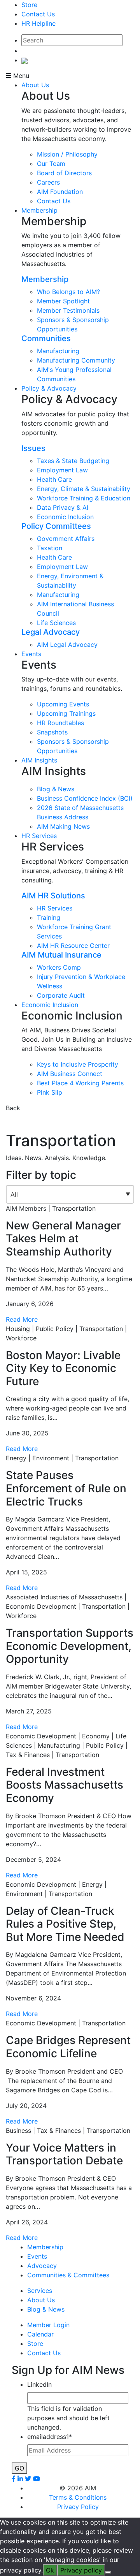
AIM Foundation (60, 192)
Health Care (54, 479)
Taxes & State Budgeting (73, 461)
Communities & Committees (68, 2275)
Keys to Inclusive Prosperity (78, 1064)
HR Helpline (38, 23)
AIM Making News (63, 826)
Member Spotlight (63, 301)
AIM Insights (39, 760)
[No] (108, 2572)
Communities (46, 338)
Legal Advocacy (51, 632)
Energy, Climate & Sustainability (84, 489)
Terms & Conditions (78, 2497)
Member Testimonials (68, 310)
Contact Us (38, 14)
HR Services (39, 836)
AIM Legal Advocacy (67, 644)
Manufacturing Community (76, 360)
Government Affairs (66, 539)
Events (31, 654)
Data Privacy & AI (63, 507)
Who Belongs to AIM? (68, 292)
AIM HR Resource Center (73, 946)
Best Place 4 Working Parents (80, 1083)
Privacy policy (81, 2570)
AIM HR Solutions (53, 896)
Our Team (51, 164)
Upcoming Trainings (66, 713)
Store (29, 5)
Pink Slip (50, 1092)
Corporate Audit (61, 995)
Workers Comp (59, 967)
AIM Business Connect (70, 1074)
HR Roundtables (60, 723)
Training (49, 917)
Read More (22, 1319)
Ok (50, 2570)
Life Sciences (56, 623)
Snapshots (52, 732)
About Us (35, 85)
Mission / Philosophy (67, 154)
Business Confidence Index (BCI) (85, 798)
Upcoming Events (63, 704)
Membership (39, 210)
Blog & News (56, 789)
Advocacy (42, 2266)
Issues (33, 448)
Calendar (40, 2334)
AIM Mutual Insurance (61, 955)
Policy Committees (56, 526)
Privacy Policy (78, 2507)
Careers (48, 182)
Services (40, 2291)
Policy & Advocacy (49, 388)
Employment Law (62, 470)
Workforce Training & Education (84, 498)
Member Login (48, 2325)
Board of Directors (64, 173)
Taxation (50, 548)
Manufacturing (58, 351)
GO (19, 2468)
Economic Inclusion (65, 517)
